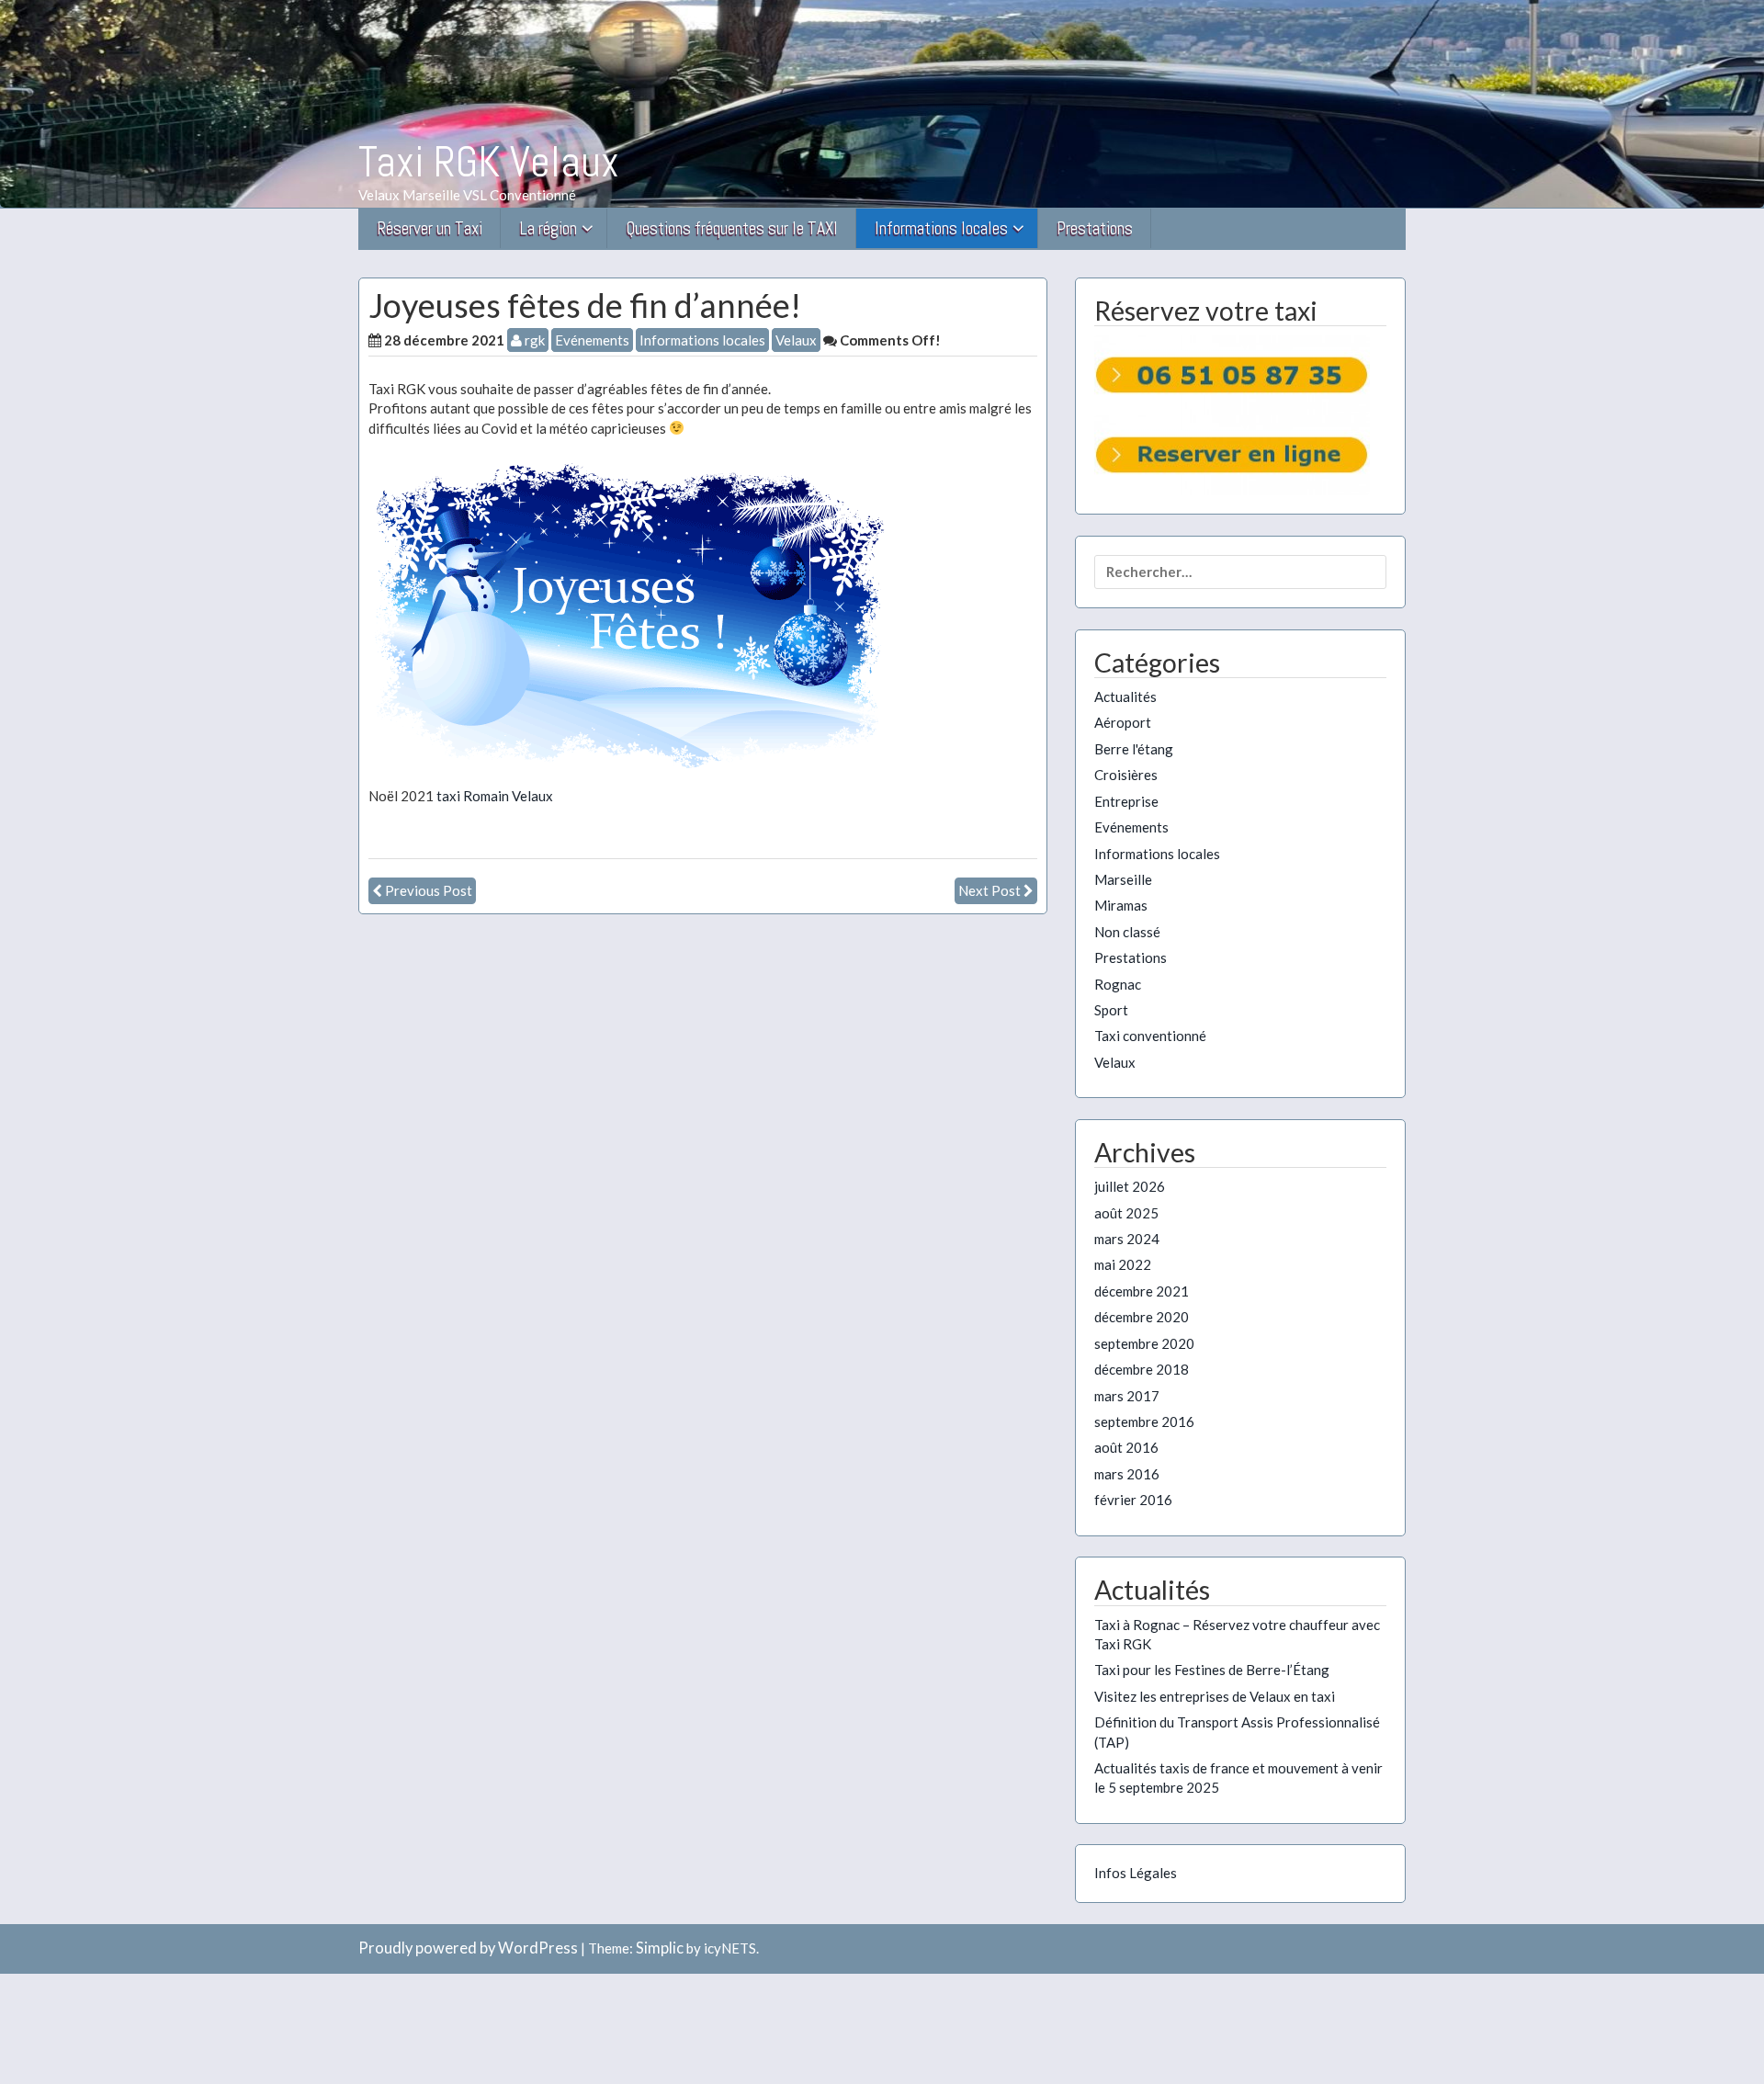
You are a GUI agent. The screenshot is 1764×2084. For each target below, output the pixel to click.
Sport (1111, 1010)
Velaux (796, 340)
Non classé (1127, 932)
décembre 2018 (1142, 1369)
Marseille (1123, 879)
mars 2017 (1127, 1396)
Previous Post (429, 890)
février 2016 (1133, 1500)
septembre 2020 (1144, 1343)
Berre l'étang (1134, 749)
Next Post (989, 890)
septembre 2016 (1144, 1421)
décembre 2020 (1142, 1317)
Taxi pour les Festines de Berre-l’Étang (1212, 1670)
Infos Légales (1136, 1873)
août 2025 (1126, 1213)
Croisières (1126, 775)
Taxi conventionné (1150, 1036)
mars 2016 (1127, 1474)
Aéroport (1123, 722)
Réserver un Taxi (430, 228)
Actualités (1125, 697)
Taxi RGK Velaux (489, 162)
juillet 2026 (1130, 1186)
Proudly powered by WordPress (468, 1948)
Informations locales (941, 228)
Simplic (660, 1948)
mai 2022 (1123, 1264)
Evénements (592, 340)
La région (548, 228)
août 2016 (1126, 1447)
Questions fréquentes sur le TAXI (732, 228)
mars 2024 (1127, 1239)
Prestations (1095, 228)
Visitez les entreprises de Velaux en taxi (1215, 1696)
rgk (533, 340)
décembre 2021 (1142, 1291)
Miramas (1121, 905)
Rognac (1118, 984)
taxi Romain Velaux (495, 796)
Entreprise (1126, 801)
